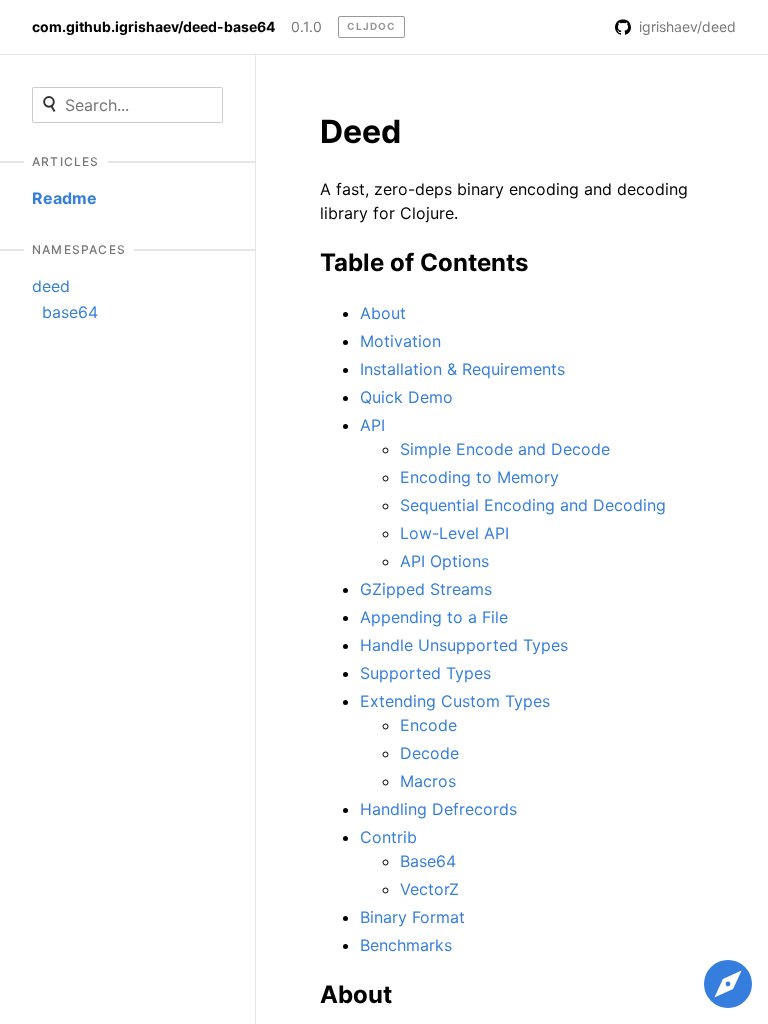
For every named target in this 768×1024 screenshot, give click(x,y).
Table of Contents (424, 262)
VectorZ (429, 889)
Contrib (388, 837)
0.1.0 (306, 27)
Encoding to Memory (479, 477)
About (383, 313)
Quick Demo (406, 397)
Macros (428, 781)
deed (51, 286)
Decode (429, 753)
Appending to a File (434, 617)
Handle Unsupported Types (464, 645)
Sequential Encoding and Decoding (533, 505)
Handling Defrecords (438, 809)
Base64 (428, 861)
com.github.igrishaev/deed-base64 (153, 27)
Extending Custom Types (455, 701)
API (372, 425)
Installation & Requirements (462, 369)
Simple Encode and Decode (505, 449)
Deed (360, 131)
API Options (444, 561)
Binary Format (412, 917)
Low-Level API (454, 533)
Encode (428, 725)
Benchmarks (406, 945)
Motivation (400, 341)
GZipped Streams (426, 589)
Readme (64, 198)
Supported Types (425, 673)
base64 (70, 312)
